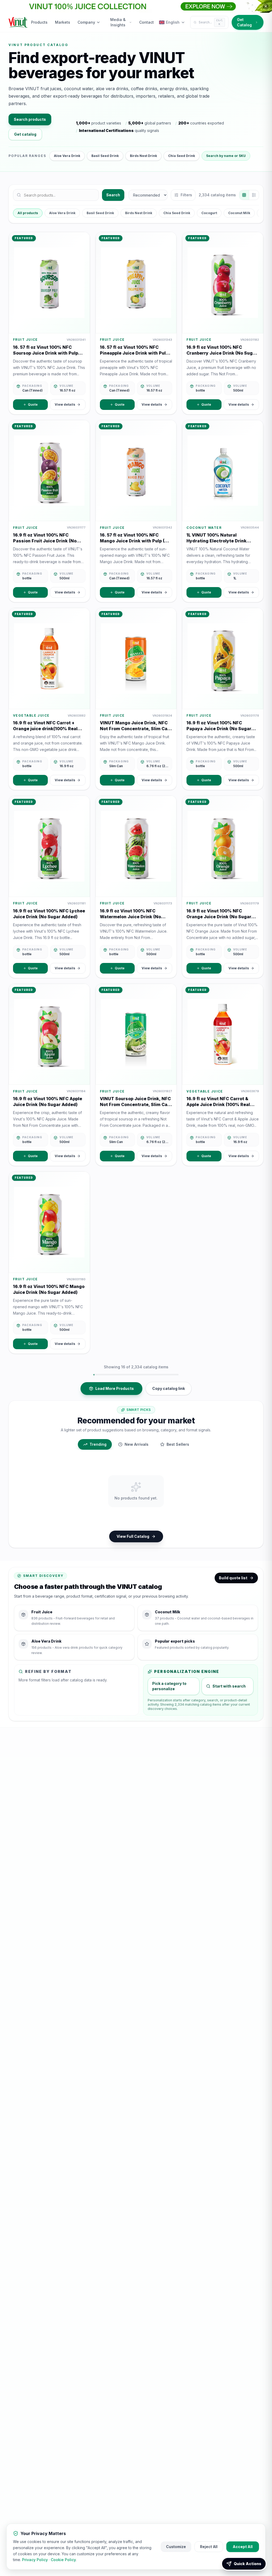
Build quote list (233, 1578)
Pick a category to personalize (169, 1686)
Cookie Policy (63, 2560)
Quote (33, 404)
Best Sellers (178, 1444)
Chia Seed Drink (182, 156)
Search (113, 195)
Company (86, 22)
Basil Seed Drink (105, 156)
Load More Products (115, 1388)
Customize (176, 2547)
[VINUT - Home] (18, 22)
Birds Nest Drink (143, 156)
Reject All (209, 2547)
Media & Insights (118, 22)
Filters (186, 195)
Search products (30, 119)
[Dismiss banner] (266, 6)
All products (28, 213)
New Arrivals (137, 1444)
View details (65, 404)
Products (39, 22)
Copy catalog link (169, 1388)
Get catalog (25, 134)
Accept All (243, 2547)
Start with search (229, 1686)
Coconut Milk (239, 213)
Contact (146, 22)
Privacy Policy (35, 2560)
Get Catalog (244, 22)
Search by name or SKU (226, 156)
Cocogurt (209, 213)
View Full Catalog (133, 1536)
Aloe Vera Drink (67, 156)
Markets (63, 22)
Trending (98, 1444)
